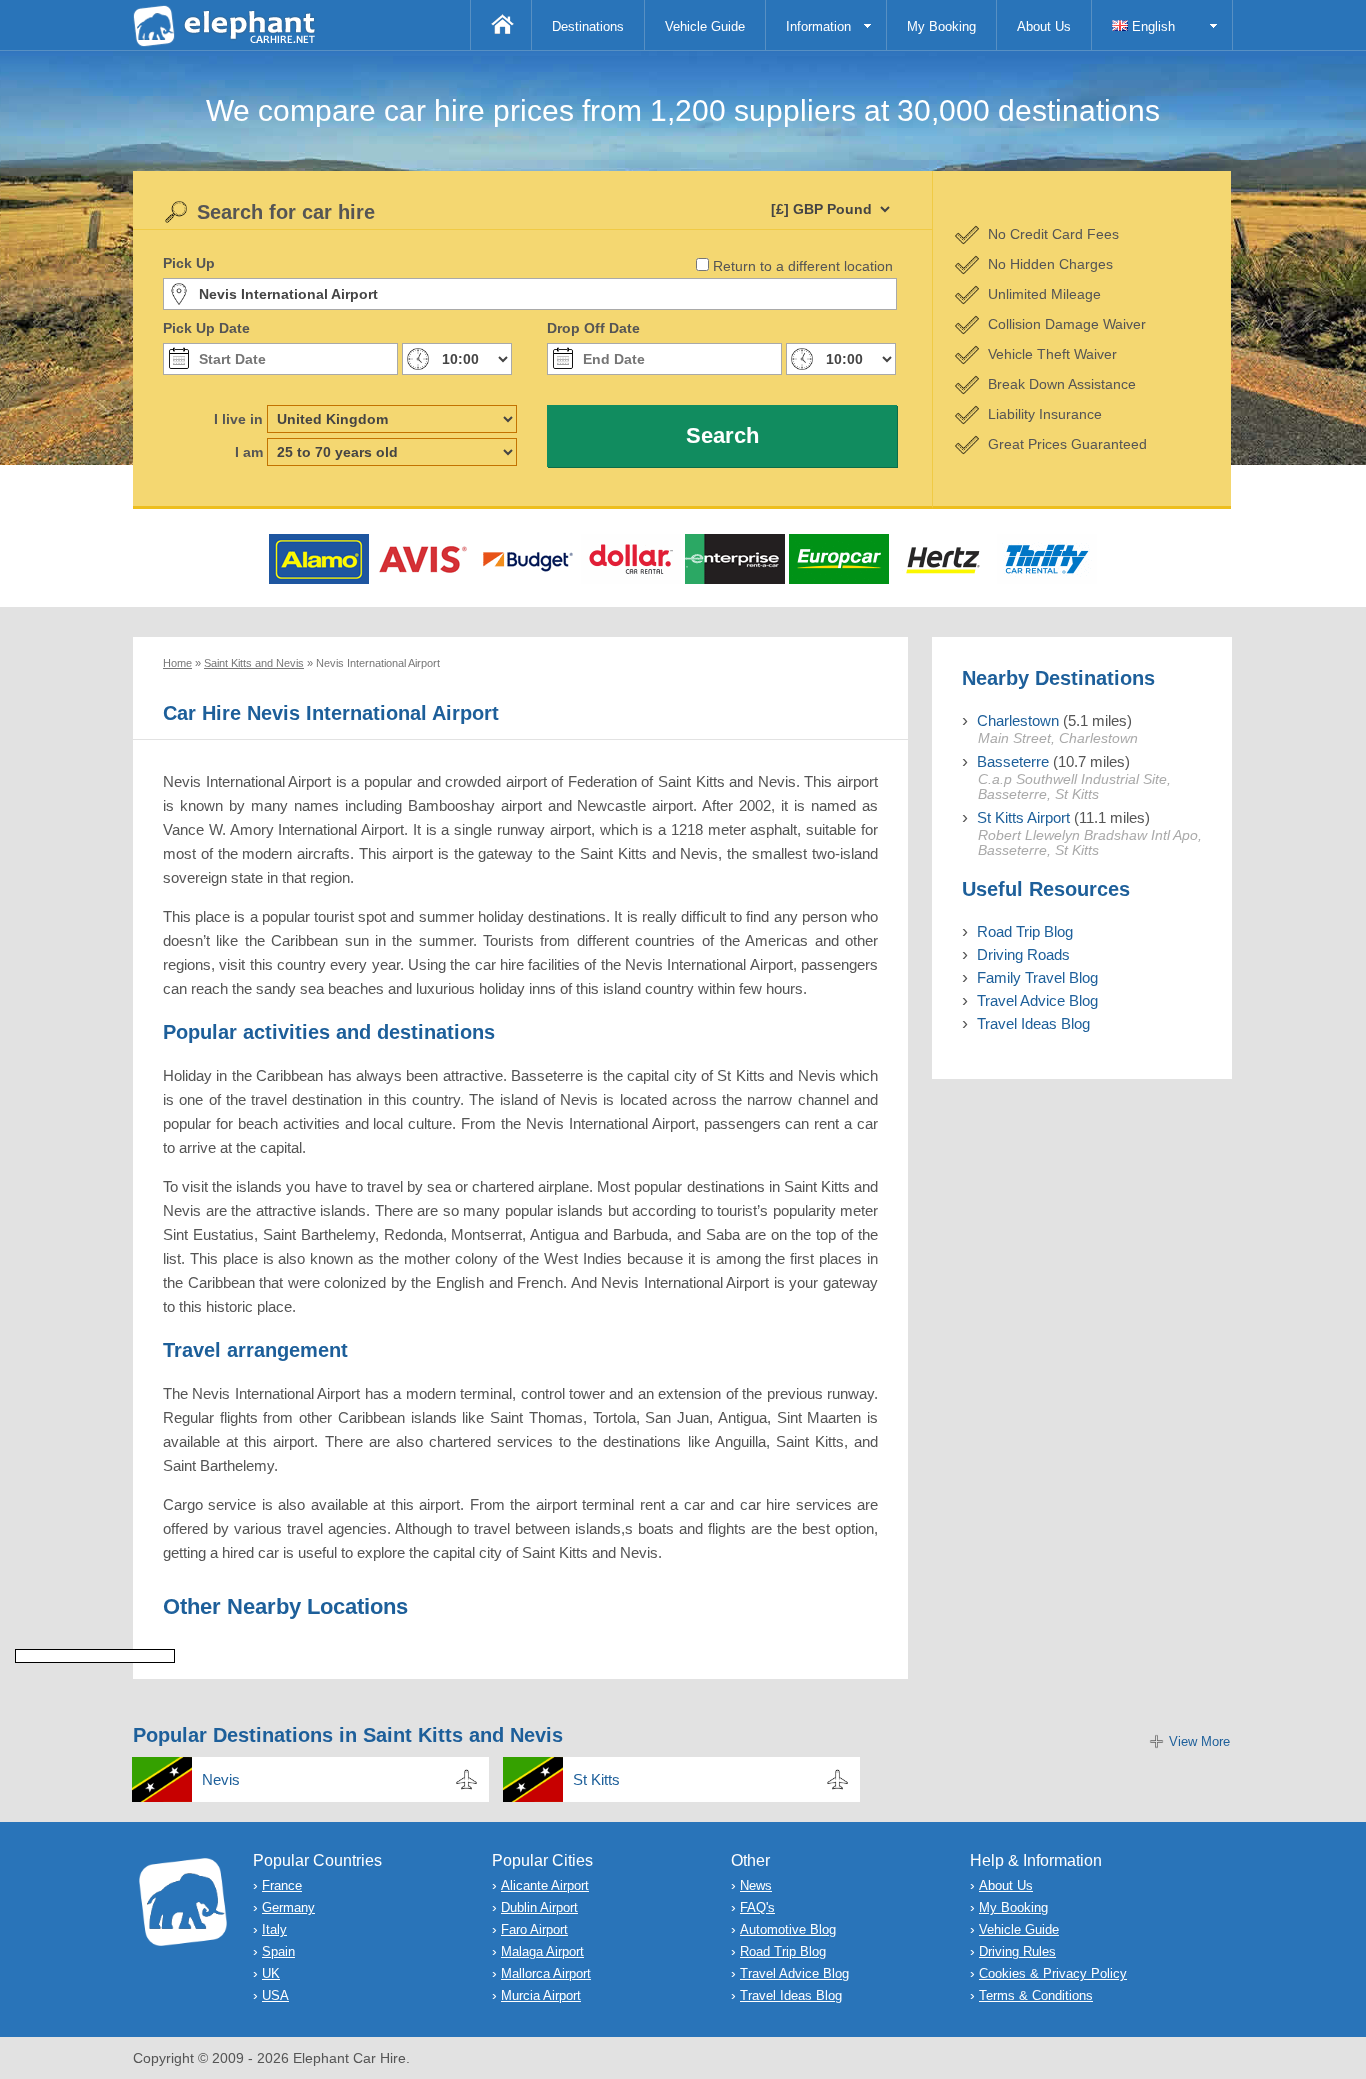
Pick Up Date (206, 328)
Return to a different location (803, 266)
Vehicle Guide (705, 26)
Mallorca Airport (546, 1973)
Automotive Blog (788, 1929)
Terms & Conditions (1036, 1995)
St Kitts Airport (1023, 817)
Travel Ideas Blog (1033, 1023)
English (1151, 26)
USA (275, 1995)
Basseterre (1013, 761)
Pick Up (189, 263)
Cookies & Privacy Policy (1053, 1973)
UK (271, 1973)
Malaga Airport (542, 1951)
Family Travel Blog (1037, 977)
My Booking (941, 26)
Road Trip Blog (1025, 931)
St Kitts (596, 1779)
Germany (288, 1907)
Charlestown (1018, 720)
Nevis (221, 1779)
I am (249, 452)
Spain (278, 1951)
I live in (238, 419)
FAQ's (757, 1907)
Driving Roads (1023, 954)
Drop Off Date (593, 328)
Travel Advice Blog (1037, 1000)
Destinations (588, 26)
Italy (274, 1929)
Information (818, 26)
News (756, 1885)
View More (1199, 1741)
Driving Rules (1017, 1951)
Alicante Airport (545, 1885)
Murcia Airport (541, 1995)
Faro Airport (534, 1929)
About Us (1044, 26)
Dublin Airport (539, 1907)
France (282, 1885)
